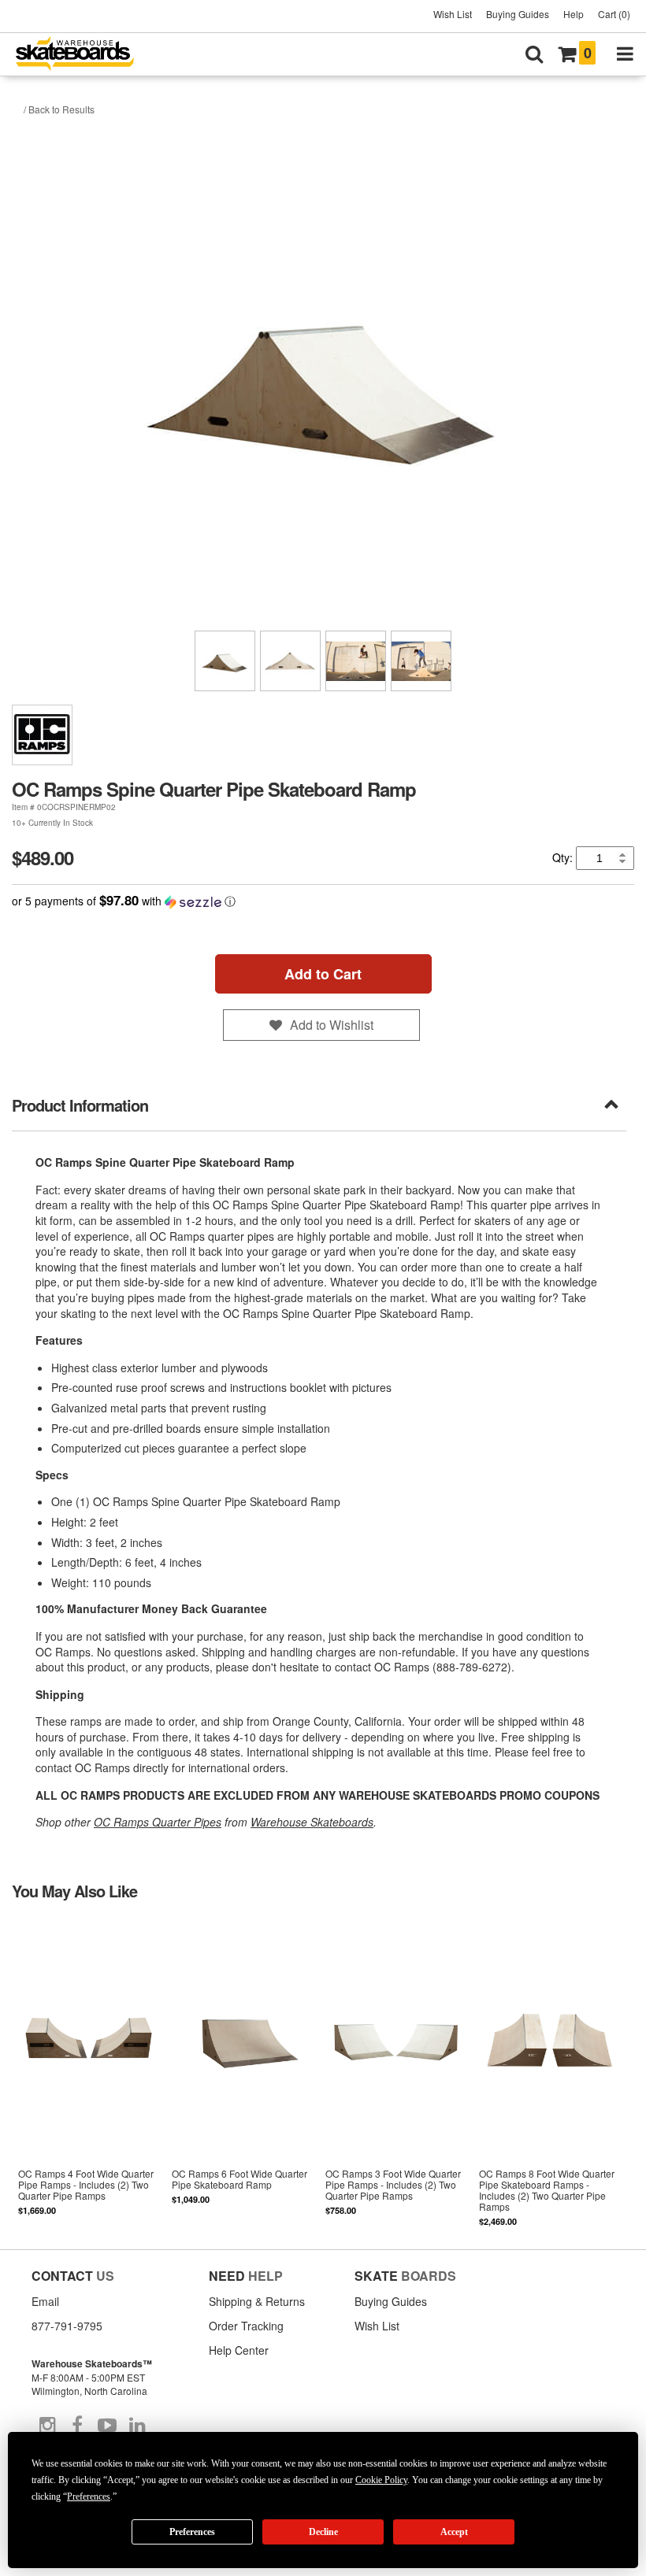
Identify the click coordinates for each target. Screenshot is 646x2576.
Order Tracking (246, 2326)
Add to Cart (323, 974)
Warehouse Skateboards (312, 1822)
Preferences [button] (89, 2496)
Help (574, 14)
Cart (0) (614, 14)
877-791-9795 (67, 2326)
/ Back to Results (59, 109)
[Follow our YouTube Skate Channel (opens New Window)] (107, 2426)
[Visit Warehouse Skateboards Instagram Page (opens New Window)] (47, 2426)
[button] (323, 901)
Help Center (239, 2350)
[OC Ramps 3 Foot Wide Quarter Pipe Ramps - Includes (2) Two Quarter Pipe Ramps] (396, 2073)
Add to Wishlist (332, 1025)
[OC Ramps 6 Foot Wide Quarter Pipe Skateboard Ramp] (242, 2073)
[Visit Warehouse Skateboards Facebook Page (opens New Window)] (77, 2426)
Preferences (192, 2532)
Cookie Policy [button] (381, 2480)
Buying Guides (518, 14)
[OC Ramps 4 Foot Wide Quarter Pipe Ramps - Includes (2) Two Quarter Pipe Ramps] (89, 2073)
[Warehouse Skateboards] (83, 55)
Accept (454, 2532)
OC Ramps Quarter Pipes (158, 1822)
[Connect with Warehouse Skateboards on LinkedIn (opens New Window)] (137, 2426)
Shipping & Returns (257, 2301)
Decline (323, 2532)
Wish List (453, 14)
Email (45, 2301)
